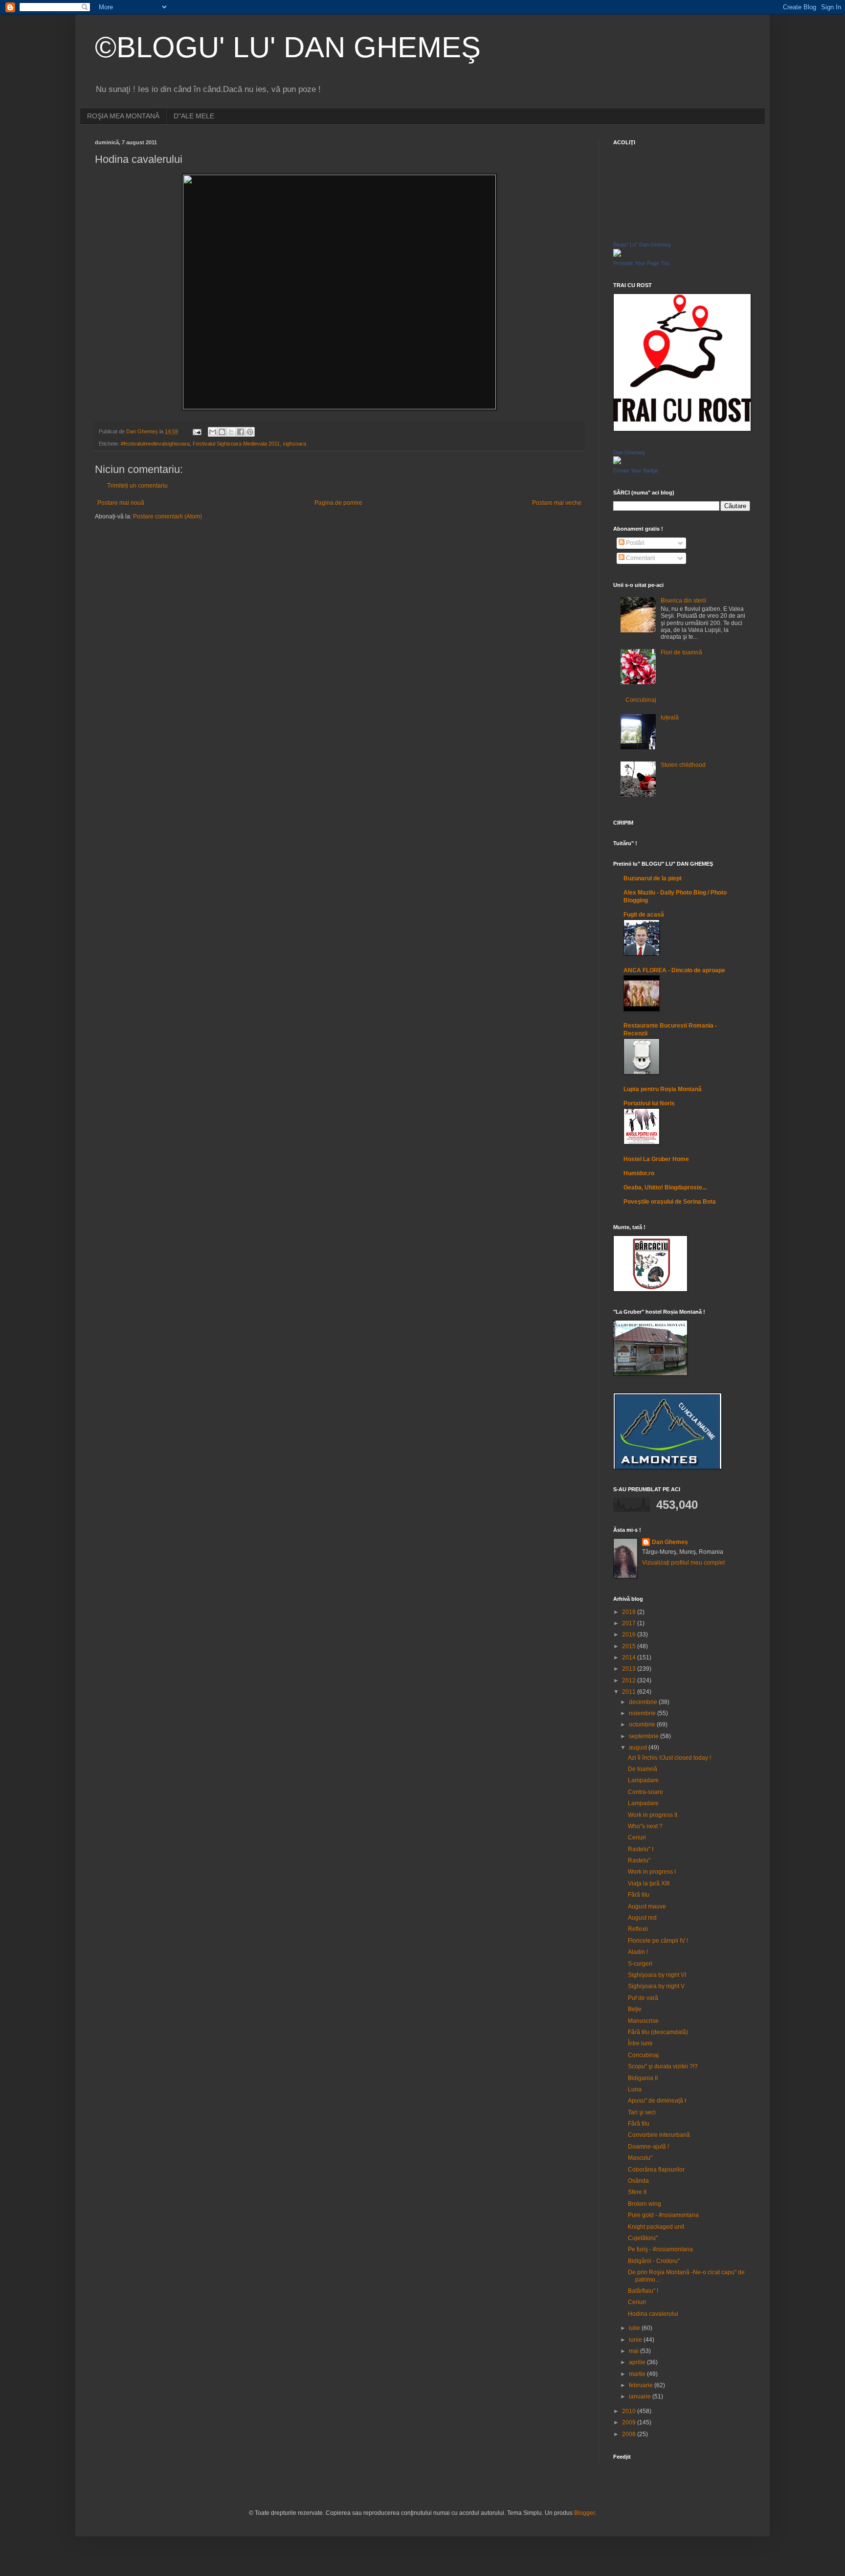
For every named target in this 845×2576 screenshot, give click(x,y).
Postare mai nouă (121, 503)
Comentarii (640, 558)
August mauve (647, 1906)
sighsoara (294, 444)
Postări (634, 543)
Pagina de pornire (338, 503)
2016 (630, 1635)
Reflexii (638, 1929)
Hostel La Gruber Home (656, 1159)
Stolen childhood (683, 765)
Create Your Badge (636, 470)
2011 (630, 1692)
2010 (630, 2411)
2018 (630, 1612)
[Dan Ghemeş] (617, 462)
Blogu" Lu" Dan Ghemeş (642, 245)
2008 (630, 2434)
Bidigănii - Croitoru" (654, 2261)
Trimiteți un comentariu (137, 486)
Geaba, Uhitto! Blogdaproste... (665, 1187)
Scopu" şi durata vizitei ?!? (663, 2066)
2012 (630, 1680)
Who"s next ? (645, 1826)
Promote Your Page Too (641, 263)
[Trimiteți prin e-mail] (213, 432)
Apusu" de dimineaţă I (657, 2101)
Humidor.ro (639, 1173)
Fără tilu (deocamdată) (658, 2032)
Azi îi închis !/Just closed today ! (669, 1758)
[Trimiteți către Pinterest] (250, 432)
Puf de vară (643, 1998)
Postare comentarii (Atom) (167, 516)
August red (642, 1918)
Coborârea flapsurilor (656, 2170)
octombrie (643, 1725)
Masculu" (640, 2158)
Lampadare (643, 1780)
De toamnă (643, 1769)
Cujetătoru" (643, 2238)
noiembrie (643, 1713)
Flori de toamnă (681, 652)
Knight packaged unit (656, 2227)
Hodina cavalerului (653, 2314)
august (639, 1747)
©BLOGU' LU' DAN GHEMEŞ (288, 47)
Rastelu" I (641, 1849)
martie (638, 2374)
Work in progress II (653, 1815)
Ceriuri (637, 1837)
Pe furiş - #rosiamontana (660, 2249)
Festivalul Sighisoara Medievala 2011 (236, 444)
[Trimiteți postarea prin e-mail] (197, 431)
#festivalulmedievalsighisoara (155, 444)
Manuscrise (643, 2021)
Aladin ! (638, 1952)
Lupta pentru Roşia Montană (663, 1089)
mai (634, 2351)
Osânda (638, 2181)
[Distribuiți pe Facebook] (241, 432)
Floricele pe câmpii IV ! (658, 1941)
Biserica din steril (683, 601)
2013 (630, 1669)
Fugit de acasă (644, 915)
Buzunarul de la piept (653, 878)
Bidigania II (643, 2078)
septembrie (645, 1736)
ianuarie (641, 2397)
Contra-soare (645, 1792)
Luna (635, 2089)
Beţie (635, 2009)
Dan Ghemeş (629, 452)
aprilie (638, 2362)
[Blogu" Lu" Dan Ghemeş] (617, 255)
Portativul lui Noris (649, 1103)
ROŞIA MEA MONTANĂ (123, 116)
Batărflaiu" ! (643, 2291)
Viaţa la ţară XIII (649, 1883)
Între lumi (640, 2043)
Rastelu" (639, 1860)
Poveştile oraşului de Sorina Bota (670, 1202)
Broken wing (645, 2204)
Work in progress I (652, 1872)
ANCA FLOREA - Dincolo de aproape (674, 970)
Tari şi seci (642, 2112)
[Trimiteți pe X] (231, 432)
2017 (630, 1623)
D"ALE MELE (194, 116)
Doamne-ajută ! (648, 2147)
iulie (635, 2328)
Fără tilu (639, 1895)
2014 (630, 1658)
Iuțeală (670, 717)
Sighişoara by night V (656, 1986)
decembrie (644, 1702)
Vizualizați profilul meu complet (683, 1563)
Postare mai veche (557, 503)
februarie (642, 2385)
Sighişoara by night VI (657, 1975)
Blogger (584, 2513)
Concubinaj (641, 700)
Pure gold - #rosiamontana (663, 2215)
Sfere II (637, 2192)
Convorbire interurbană (659, 2135)
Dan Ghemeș (670, 1542)
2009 (630, 2422)
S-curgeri (640, 1964)
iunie (636, 2340)
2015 (630, 1646)
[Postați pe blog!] (222, 432)
